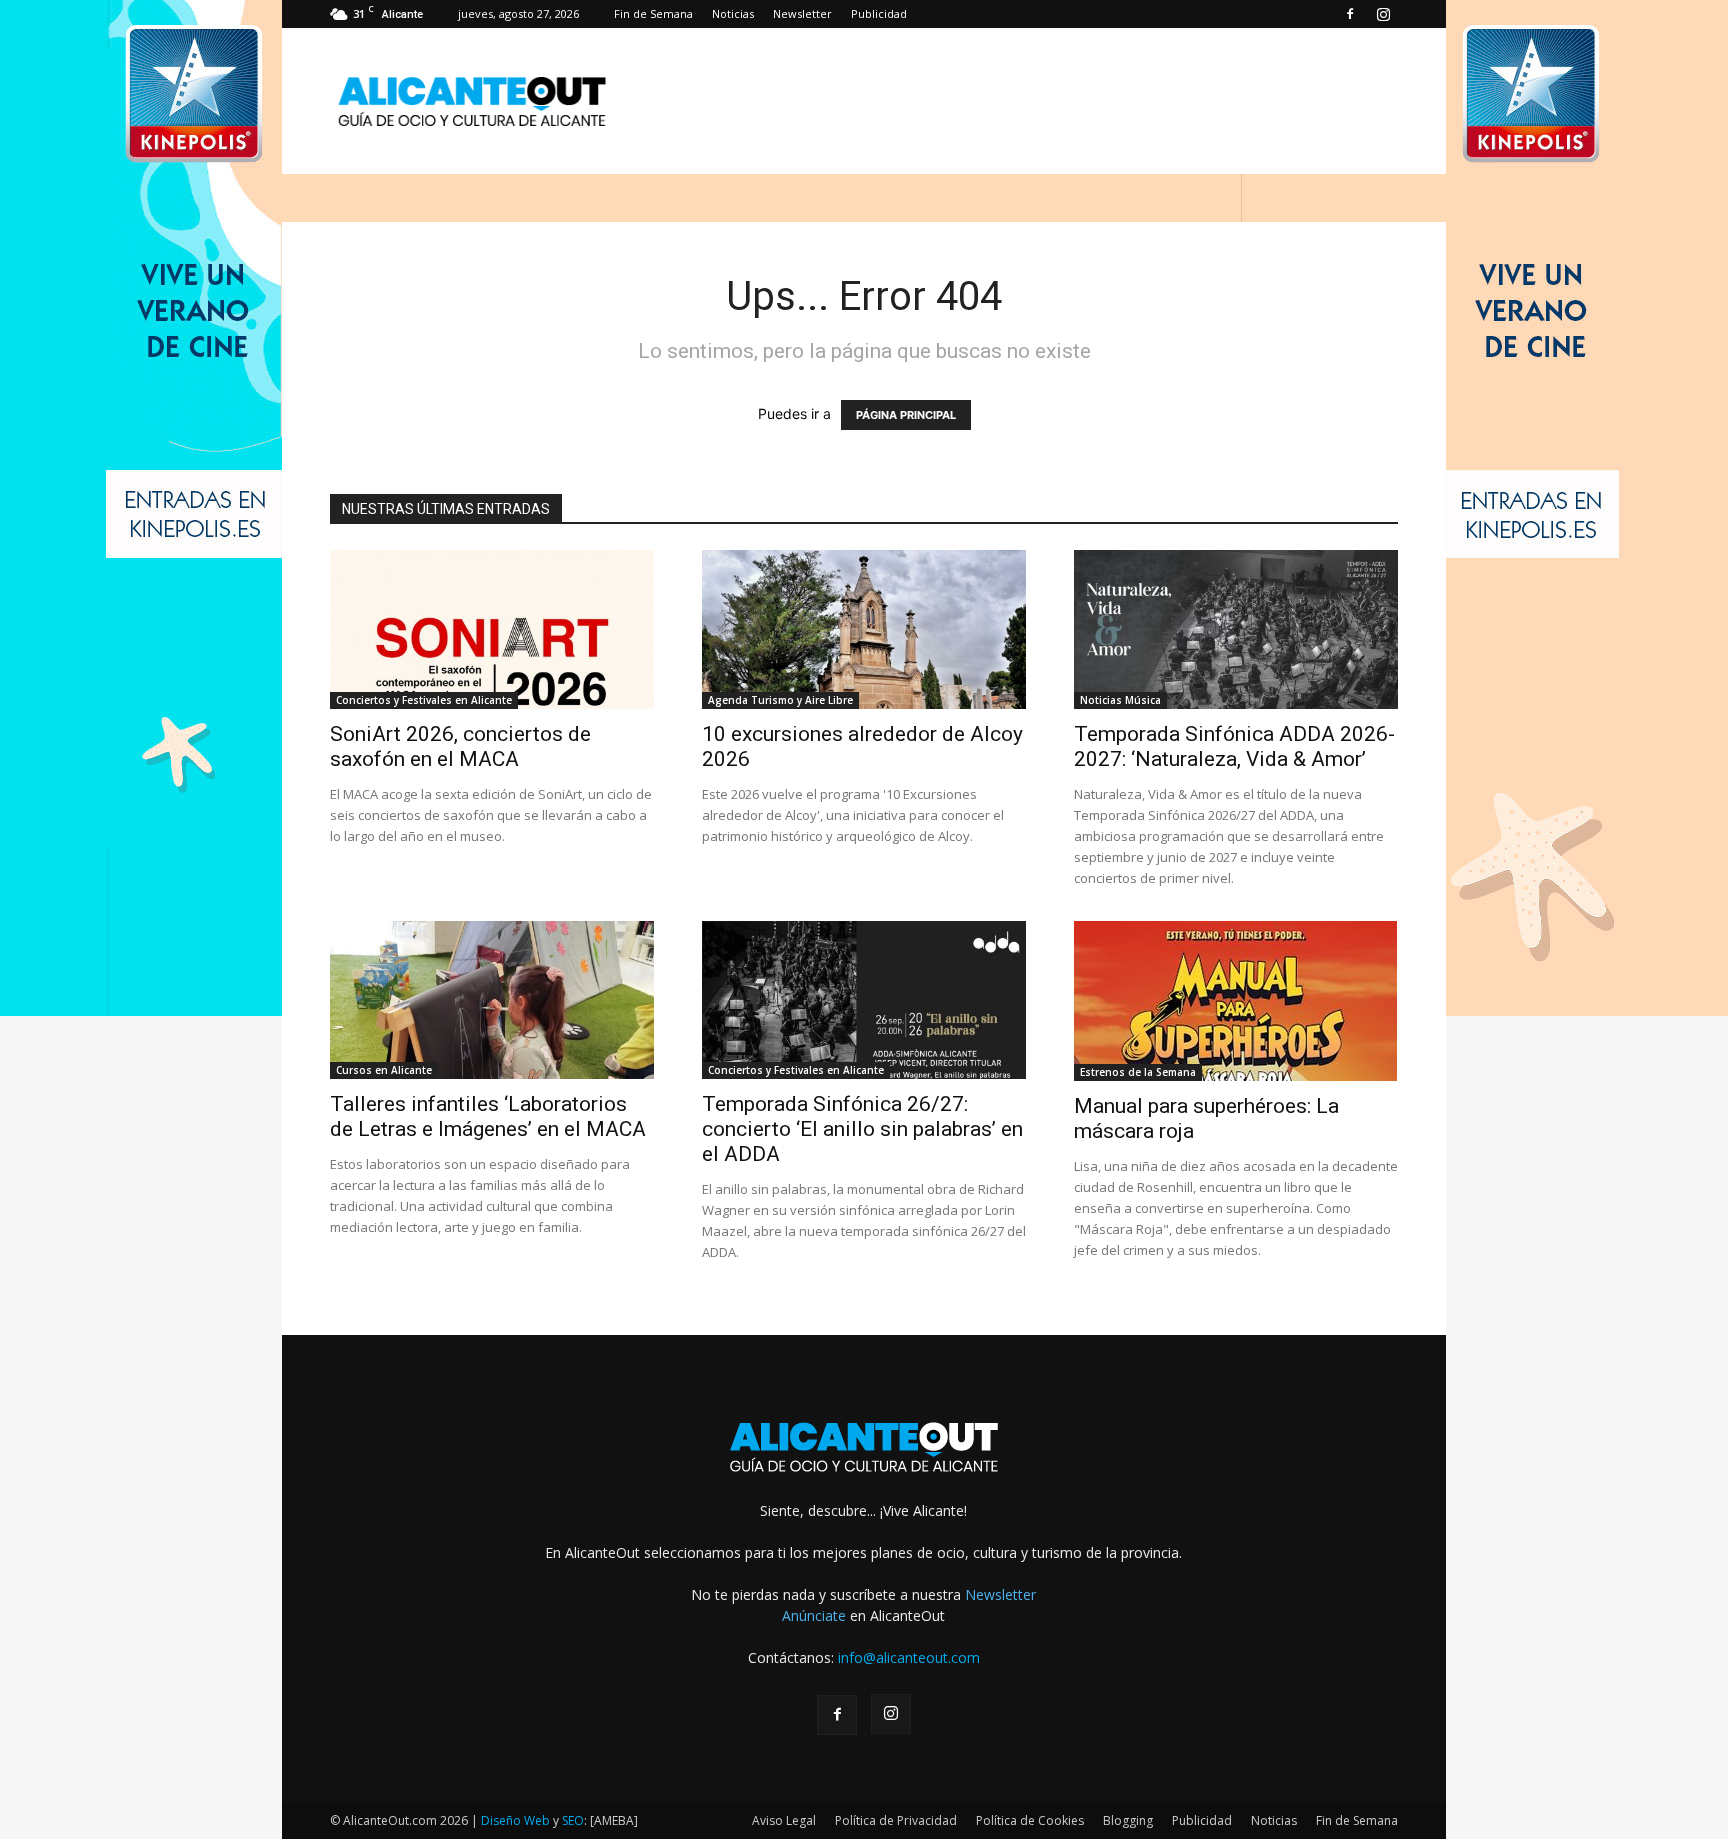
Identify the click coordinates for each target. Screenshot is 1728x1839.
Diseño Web (515, 1820)
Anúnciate (814, 1615)
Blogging (1128, 1820)
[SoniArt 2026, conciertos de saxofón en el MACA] (492, 629)
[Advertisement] (1034, 101)
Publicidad (879, 13)
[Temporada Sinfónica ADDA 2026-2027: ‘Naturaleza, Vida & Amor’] (1236, 629)
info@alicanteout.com (909, 1657)
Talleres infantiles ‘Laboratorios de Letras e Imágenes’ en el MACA (488, 1116)
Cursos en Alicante (384, 1070)
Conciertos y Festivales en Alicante (424, 700)
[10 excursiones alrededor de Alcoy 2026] (864, 629)
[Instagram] (1383, 14)
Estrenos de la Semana (1138, 1072)
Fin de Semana (653, 13)
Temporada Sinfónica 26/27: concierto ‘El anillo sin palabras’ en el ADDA (862, 1129)
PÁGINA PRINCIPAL (906, 415)
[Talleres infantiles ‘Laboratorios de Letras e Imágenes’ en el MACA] (492, 1000)
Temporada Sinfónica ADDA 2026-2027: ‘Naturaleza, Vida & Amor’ (1234, 746)
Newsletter (802, 13)
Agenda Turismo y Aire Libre (780, 700)
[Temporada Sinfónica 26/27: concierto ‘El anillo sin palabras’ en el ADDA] (864, 1000)
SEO (573, 1820)
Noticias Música (1120, 700)
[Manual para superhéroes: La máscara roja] (1236, 1001)
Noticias (733, 13)
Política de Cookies (1030, 1820)
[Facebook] (1350, 14)
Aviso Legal (784, 1820)
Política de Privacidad (896, 1820)
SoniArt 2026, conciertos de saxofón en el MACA (460, 746)
